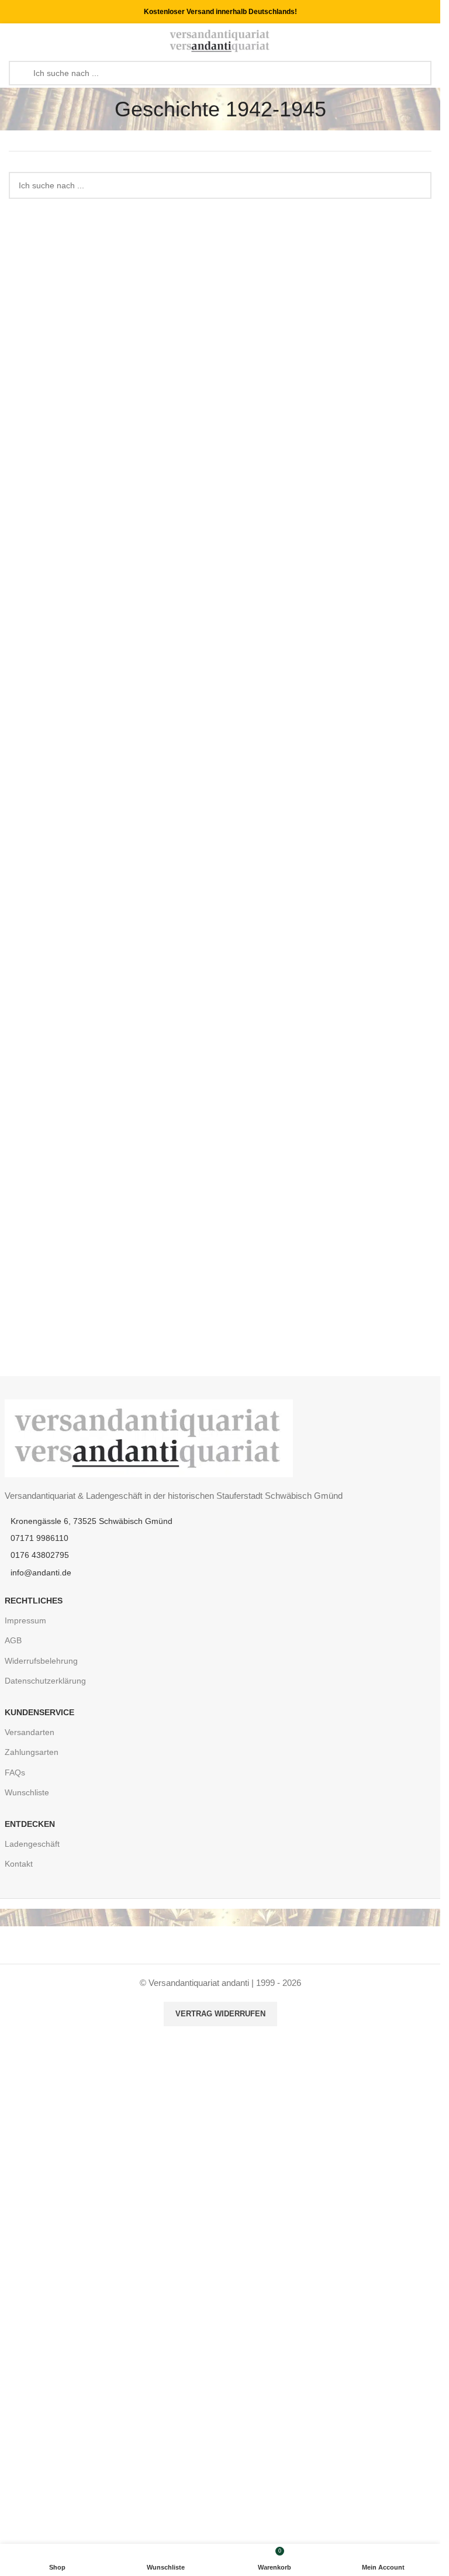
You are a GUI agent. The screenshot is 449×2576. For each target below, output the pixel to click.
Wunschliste (27, 1792)
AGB (13, 1640)
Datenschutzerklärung (45, 1681)
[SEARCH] (418, 185)
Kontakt (19, 1864)
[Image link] (149, 1437)
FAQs (15, 1772)
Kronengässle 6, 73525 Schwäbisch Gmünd (91, 1521)
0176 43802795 (40, 1555)
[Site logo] (220, 40)
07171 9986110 (39, 1538)
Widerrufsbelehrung (41, 1661)
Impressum (25, 1620)
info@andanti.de (41, 1573)
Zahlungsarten (32, 1752)
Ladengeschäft (32, 1844)
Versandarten (30, 1732)
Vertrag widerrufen (220, 2014)
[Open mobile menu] (13, 41)
